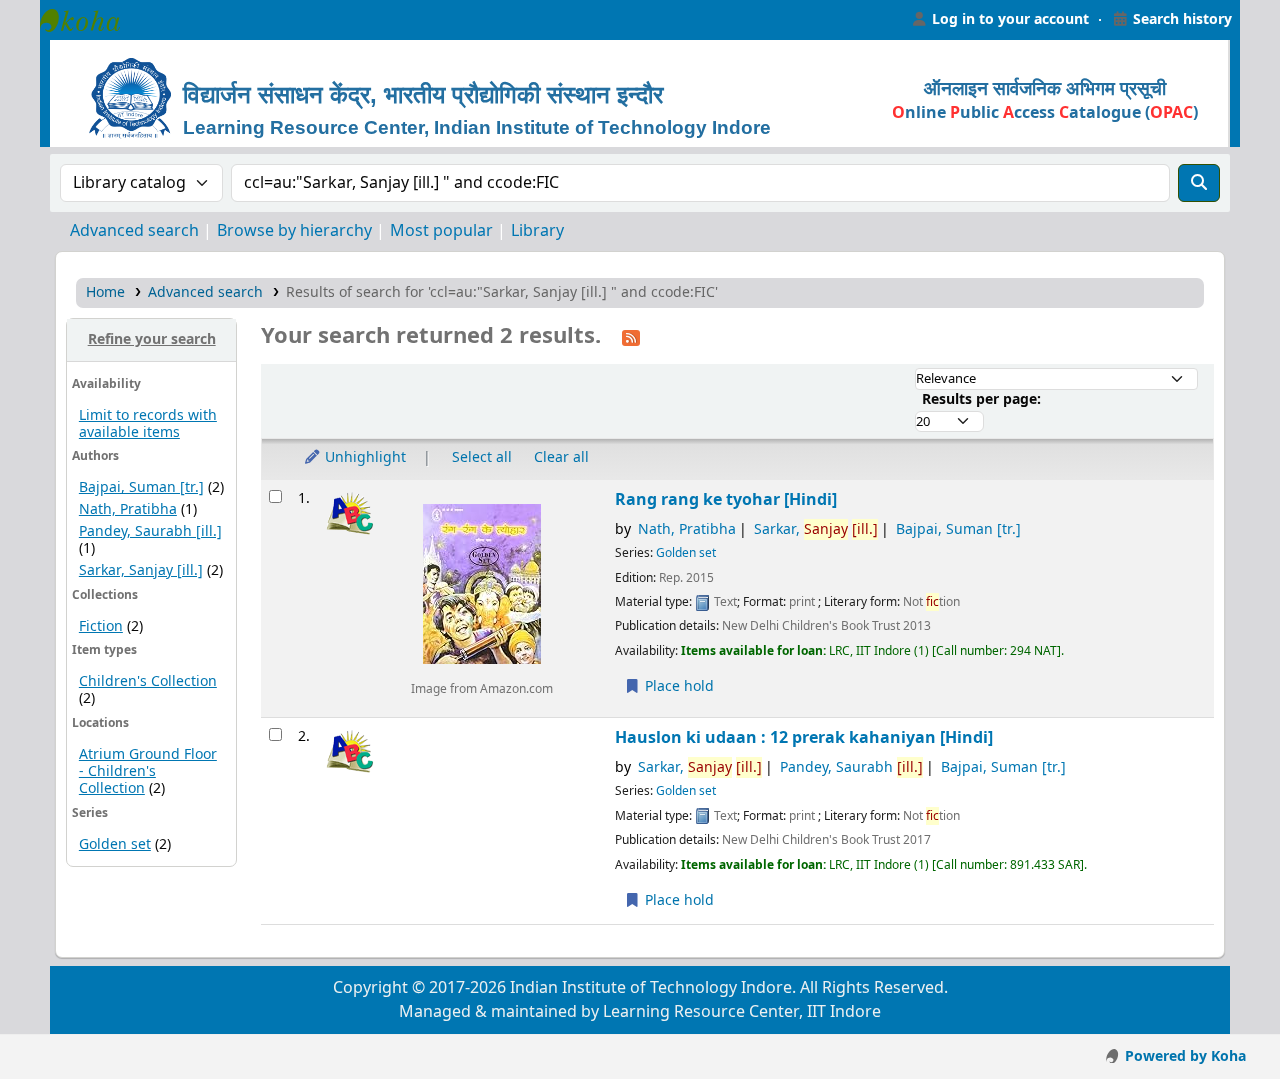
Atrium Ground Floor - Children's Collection (148, 771)
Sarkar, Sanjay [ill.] (141, 570)
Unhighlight (363, 457)
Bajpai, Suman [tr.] (141, 487)
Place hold (677, 686)
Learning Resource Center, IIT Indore (90, 20)
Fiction (101, 626)
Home (105, 292)
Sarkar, (816, 529)
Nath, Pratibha (128, 509)
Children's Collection (148, 681)
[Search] (1199, 183)
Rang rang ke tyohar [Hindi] (726, 499)
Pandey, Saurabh (851, 767)
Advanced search (134, 231)
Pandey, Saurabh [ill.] (150, 531)
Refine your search (152, 339)
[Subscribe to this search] (631, 337)
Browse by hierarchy (294, 231)
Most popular (441, 231)
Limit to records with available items (148, 424)
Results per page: (981, 399)
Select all (482, 457)
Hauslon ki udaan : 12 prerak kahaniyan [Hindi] (804, 737)
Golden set (115, 844)
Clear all (561, 457)
